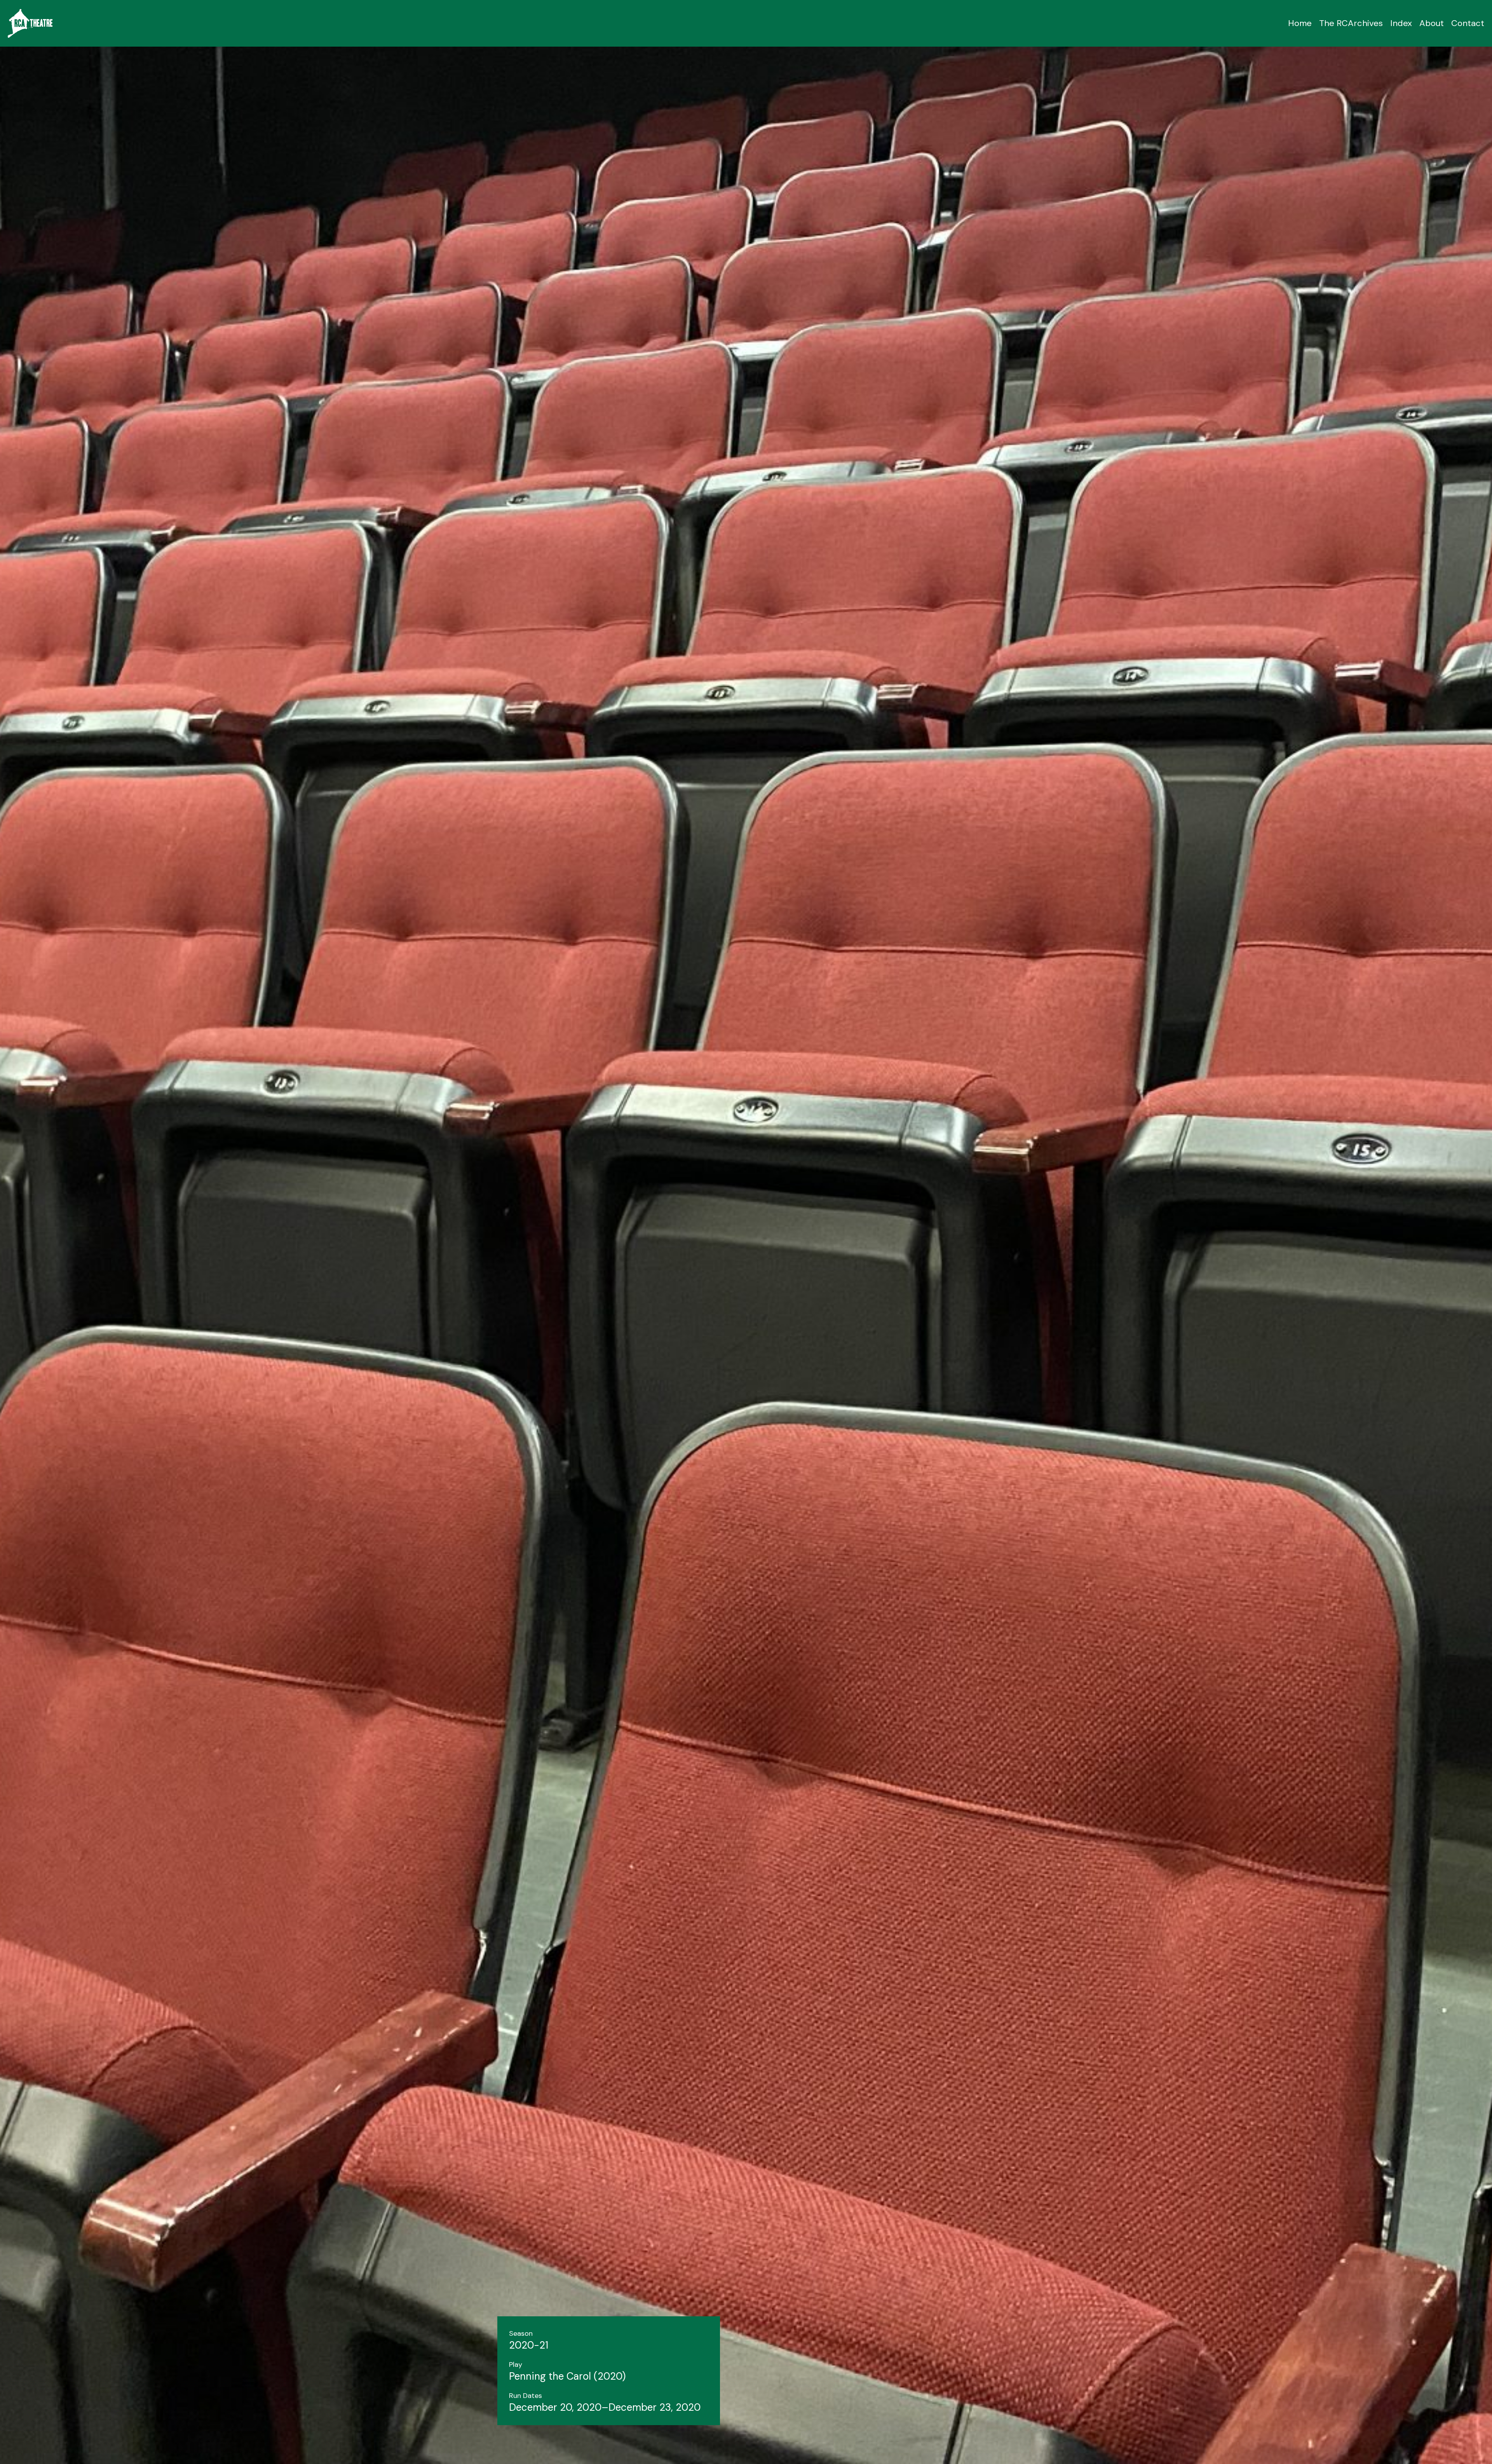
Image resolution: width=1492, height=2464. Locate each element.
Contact (1468, 23)
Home (1300, 23)
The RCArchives (1351, 23)
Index (1401, 23)
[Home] (30, 23)
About (1432, 23)
